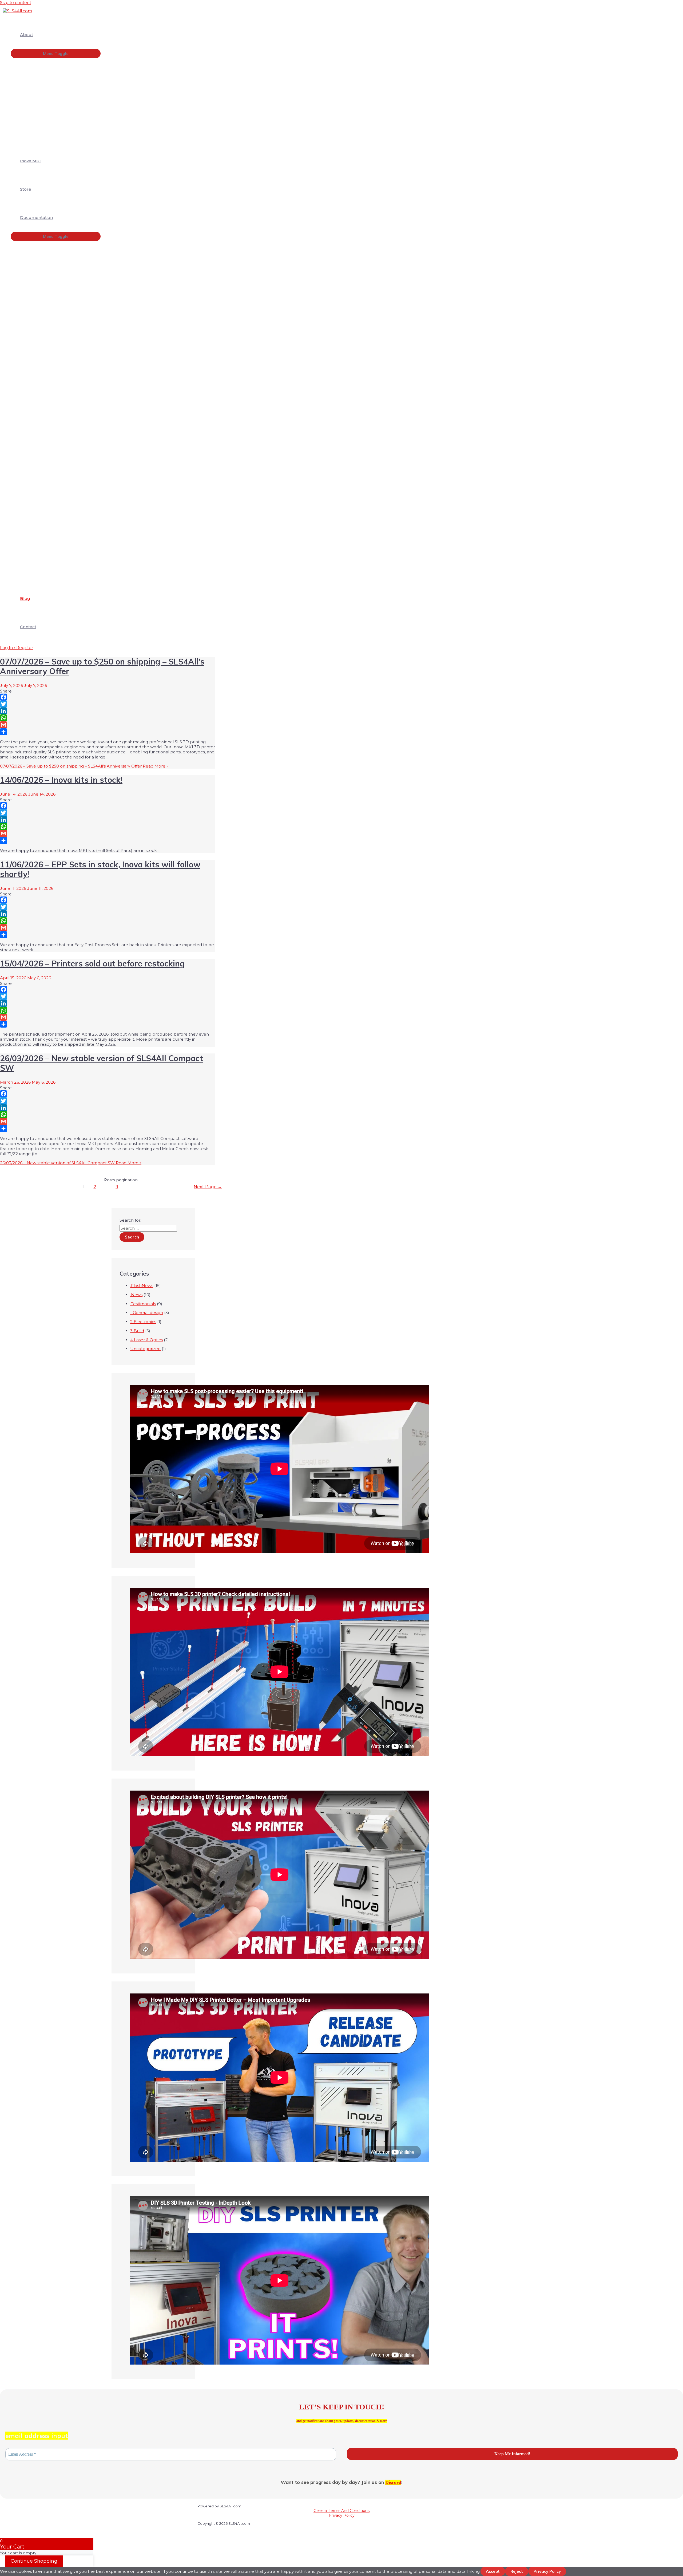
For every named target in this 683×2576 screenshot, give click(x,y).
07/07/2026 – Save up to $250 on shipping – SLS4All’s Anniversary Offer (102, 666)
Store (26, 189)
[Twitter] (108, 704)
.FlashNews (142, 1286)
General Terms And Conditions (341, 2511)
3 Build (137, 1331)
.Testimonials (143, 1304)
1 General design (147, 1313)
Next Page (208, 1187)
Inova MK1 (30, 161)
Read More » (84, 766)
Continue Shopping (34, 2561)
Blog (25, 598)
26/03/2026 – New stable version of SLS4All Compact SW (102, 1063)
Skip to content (16, 3)
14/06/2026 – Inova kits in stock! (61, 780)
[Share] (108, 732)
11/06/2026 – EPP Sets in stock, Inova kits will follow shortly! (100, 869)
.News (136, 1295)
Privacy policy (547, 2571)
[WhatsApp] (108, 718)
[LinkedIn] (108, 711)
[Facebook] (108, 697)
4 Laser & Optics (146, 1340)
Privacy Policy (342, 2515)
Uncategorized (145, 1349)
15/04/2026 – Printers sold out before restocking (92, 963)
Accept (493, 2571)
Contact (28, 627)
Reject (517, 2571)
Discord (393, 2482)
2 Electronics (143, 1322)
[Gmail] (108, 725)
